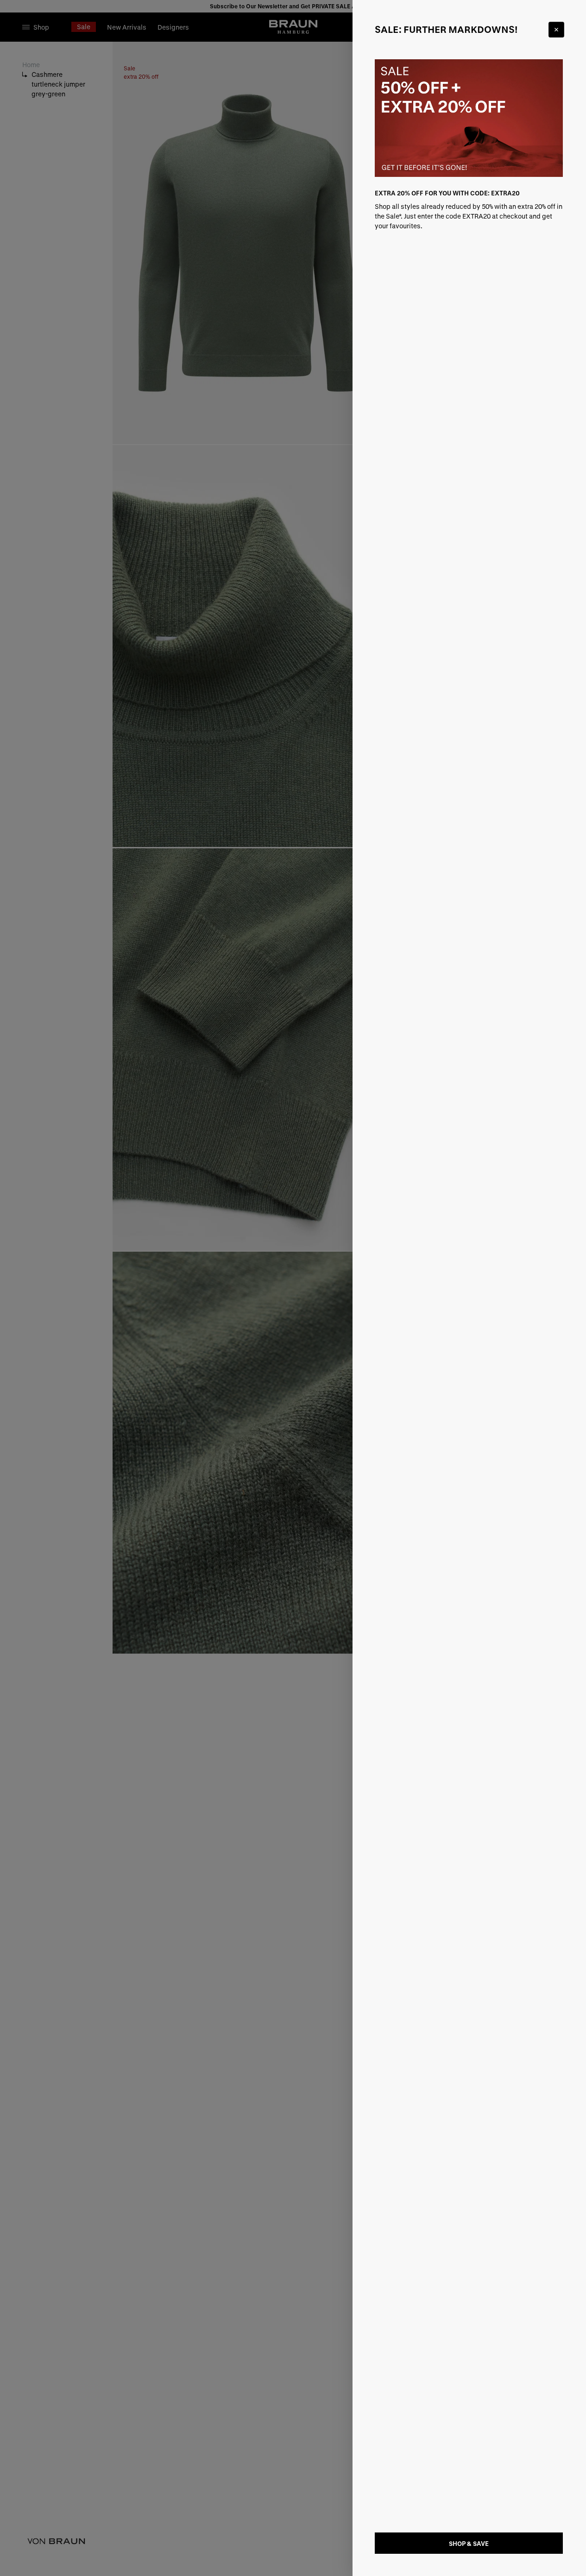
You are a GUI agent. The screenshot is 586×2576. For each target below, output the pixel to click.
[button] (293, 1288)
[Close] (556, 30)
